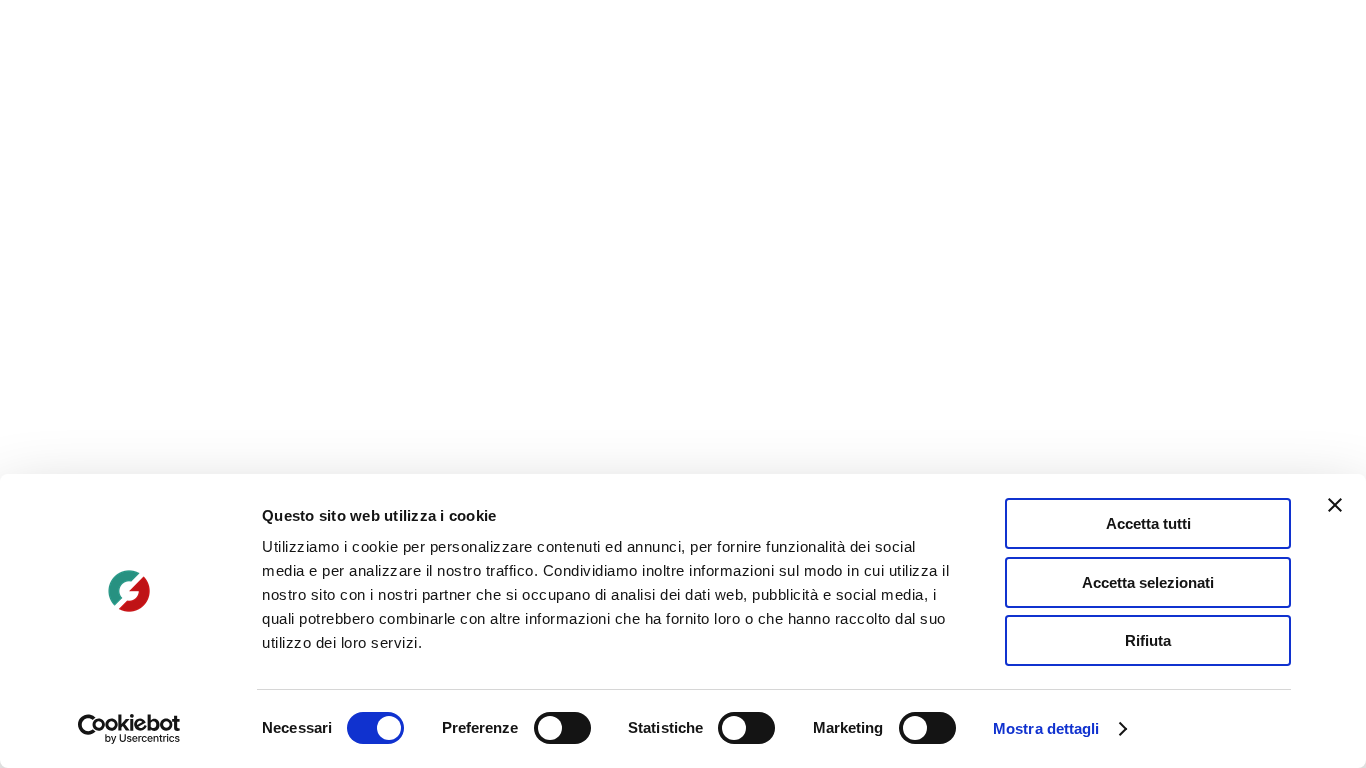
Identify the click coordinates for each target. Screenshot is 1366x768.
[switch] (562, 728)
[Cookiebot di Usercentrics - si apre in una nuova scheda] (129, 729)
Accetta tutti (1148, 523)
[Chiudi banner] (1335, 505)
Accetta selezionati (1148, 582)
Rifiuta (1148, 640)
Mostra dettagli (1046, 728)
